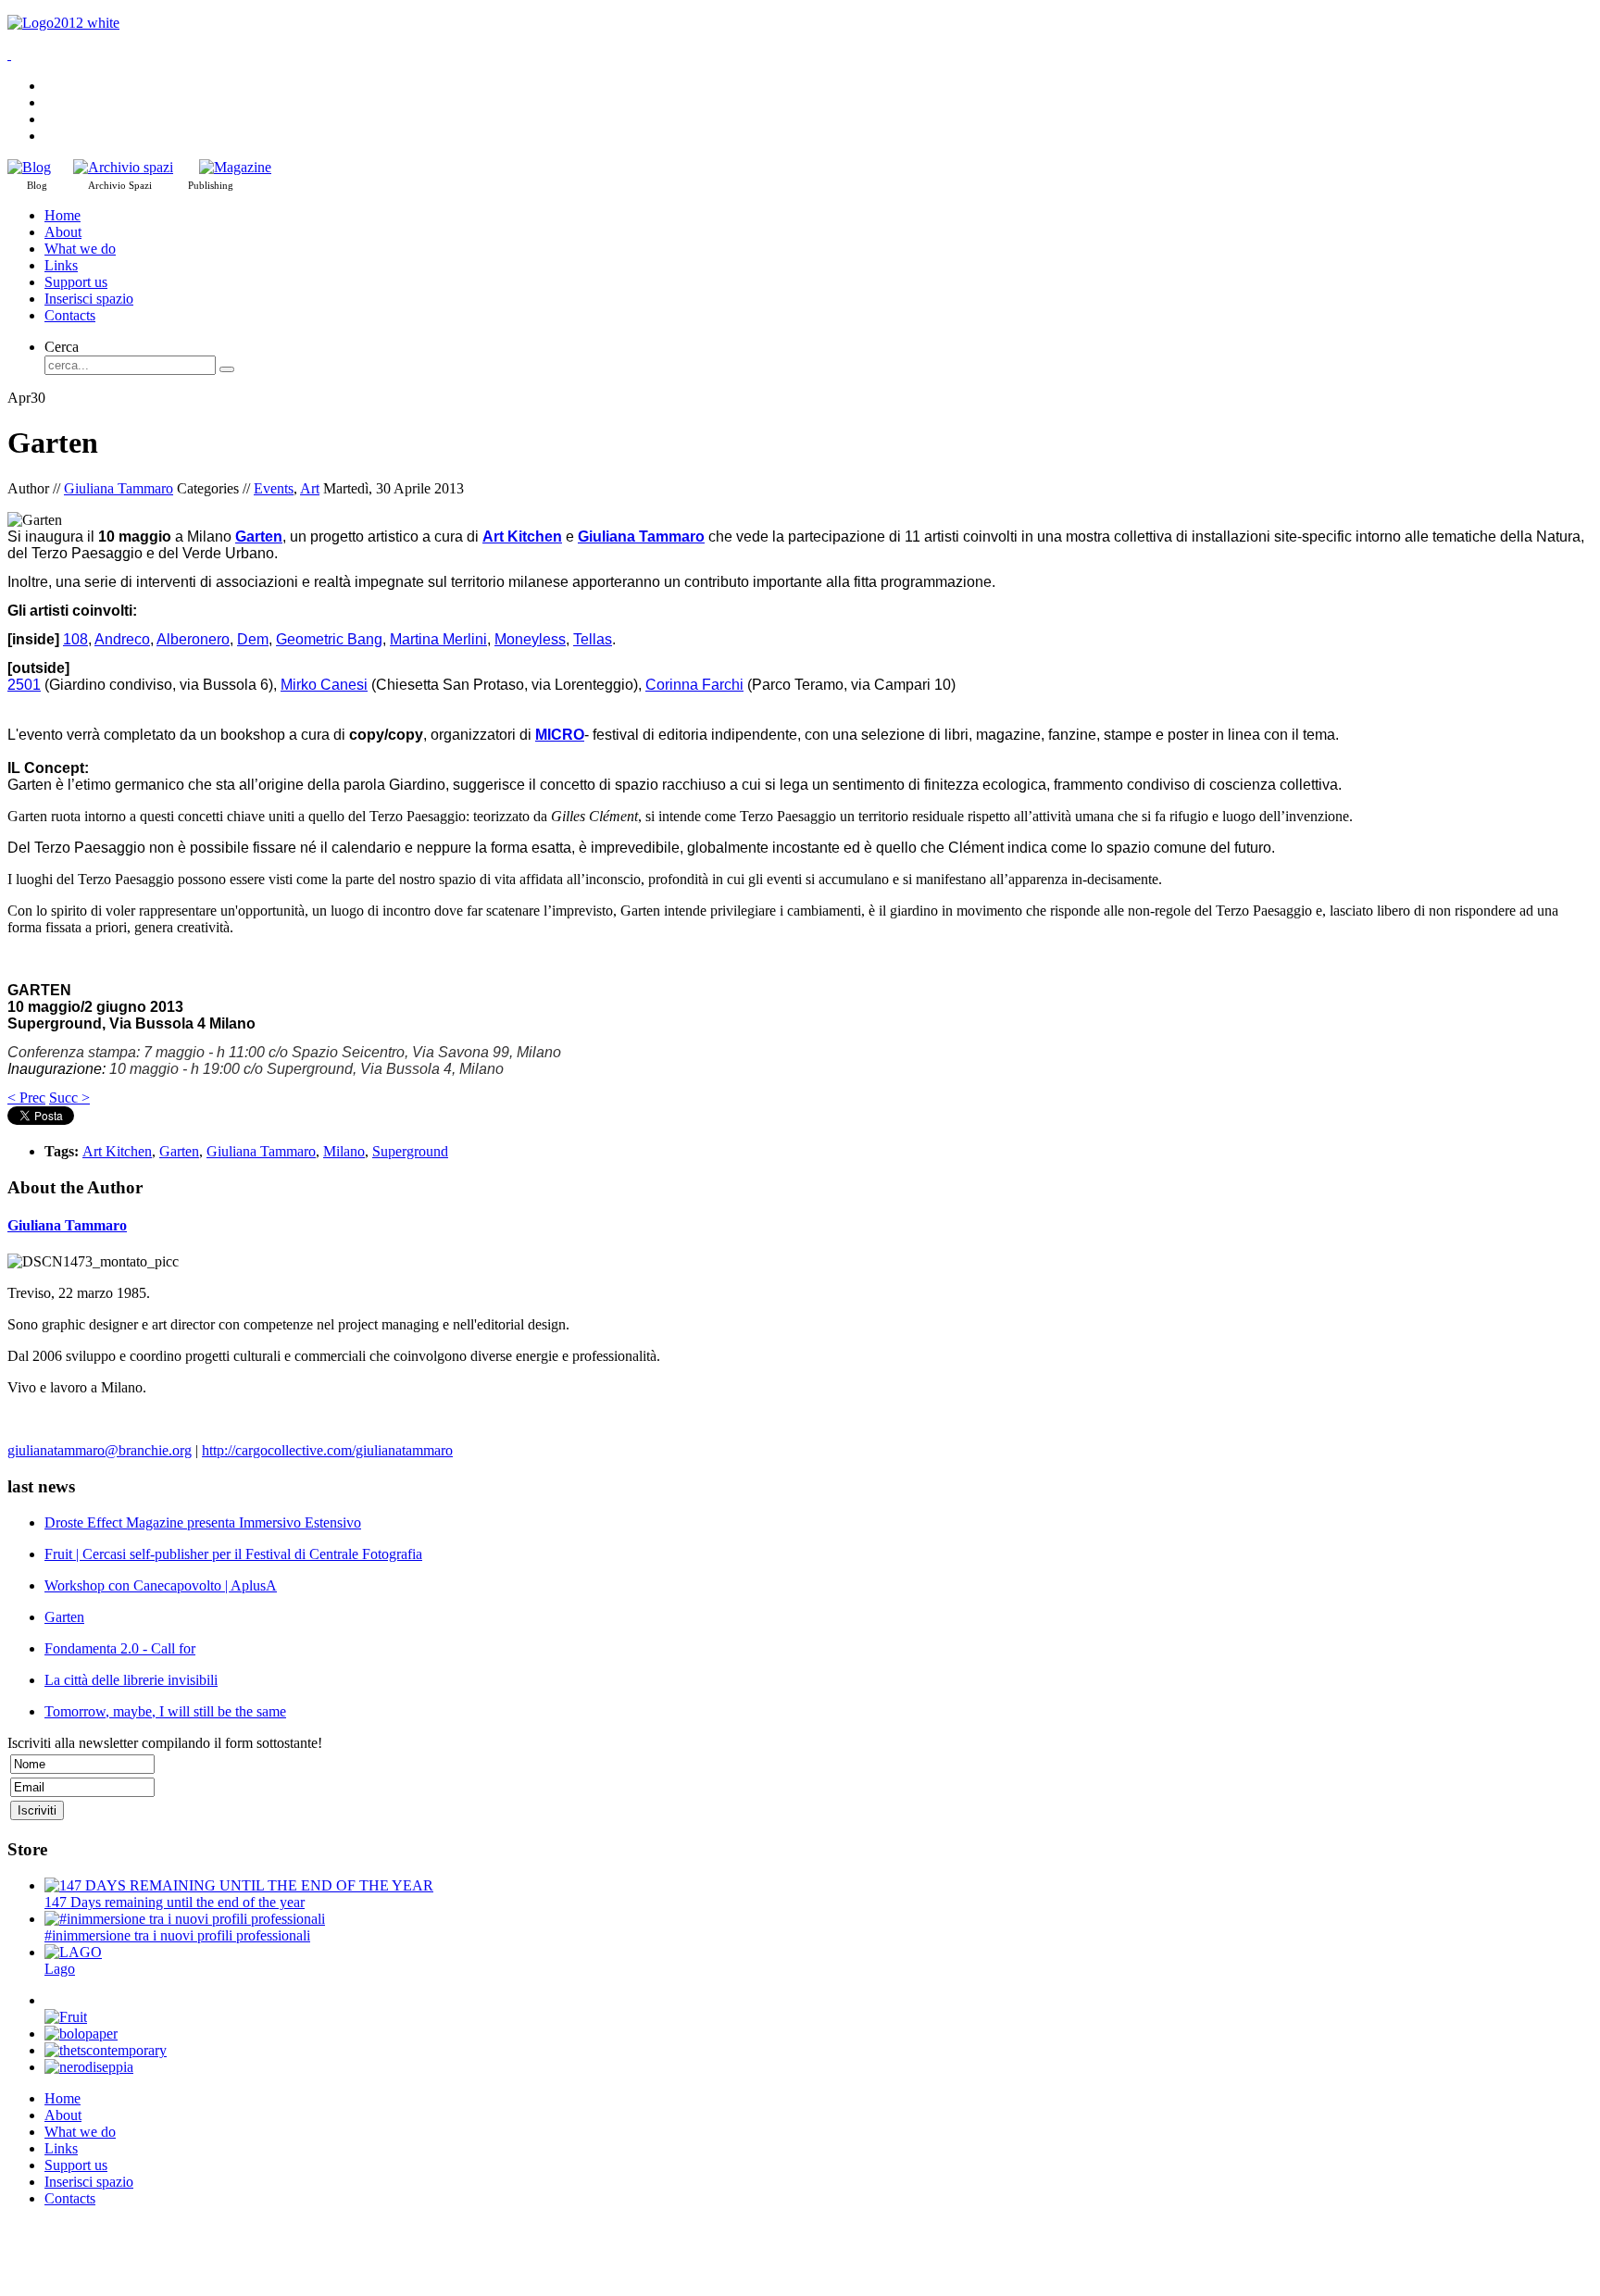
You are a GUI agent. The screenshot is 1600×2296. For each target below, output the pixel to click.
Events (274, 488)
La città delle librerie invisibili (131, 1680)
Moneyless (530, 639)
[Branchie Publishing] (235, 167)
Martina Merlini (438, 639)
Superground (410, 1151)
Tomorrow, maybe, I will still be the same (165, 1711)
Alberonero (193, 639)
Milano (344, 1151)
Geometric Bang (329, 639)
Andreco (122, 639)
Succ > (69, 1098)
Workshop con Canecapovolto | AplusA (161, 1585)
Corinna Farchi (694, 685)
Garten (179, 1151)
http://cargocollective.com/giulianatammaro (327, 1450)
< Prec (26, 1098)
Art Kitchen (117, 1151)
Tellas (593, 639)
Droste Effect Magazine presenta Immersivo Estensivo (203, 1522)
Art (310, 488)
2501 (24, 685)
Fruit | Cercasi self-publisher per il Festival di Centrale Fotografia (233, 1554)
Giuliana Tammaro (119, 488)
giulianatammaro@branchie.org (100, 1450)
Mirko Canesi (324, 685)
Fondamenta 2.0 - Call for (120, 1648)
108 (75, 639)
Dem (253, 639)
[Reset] (227, 369)
